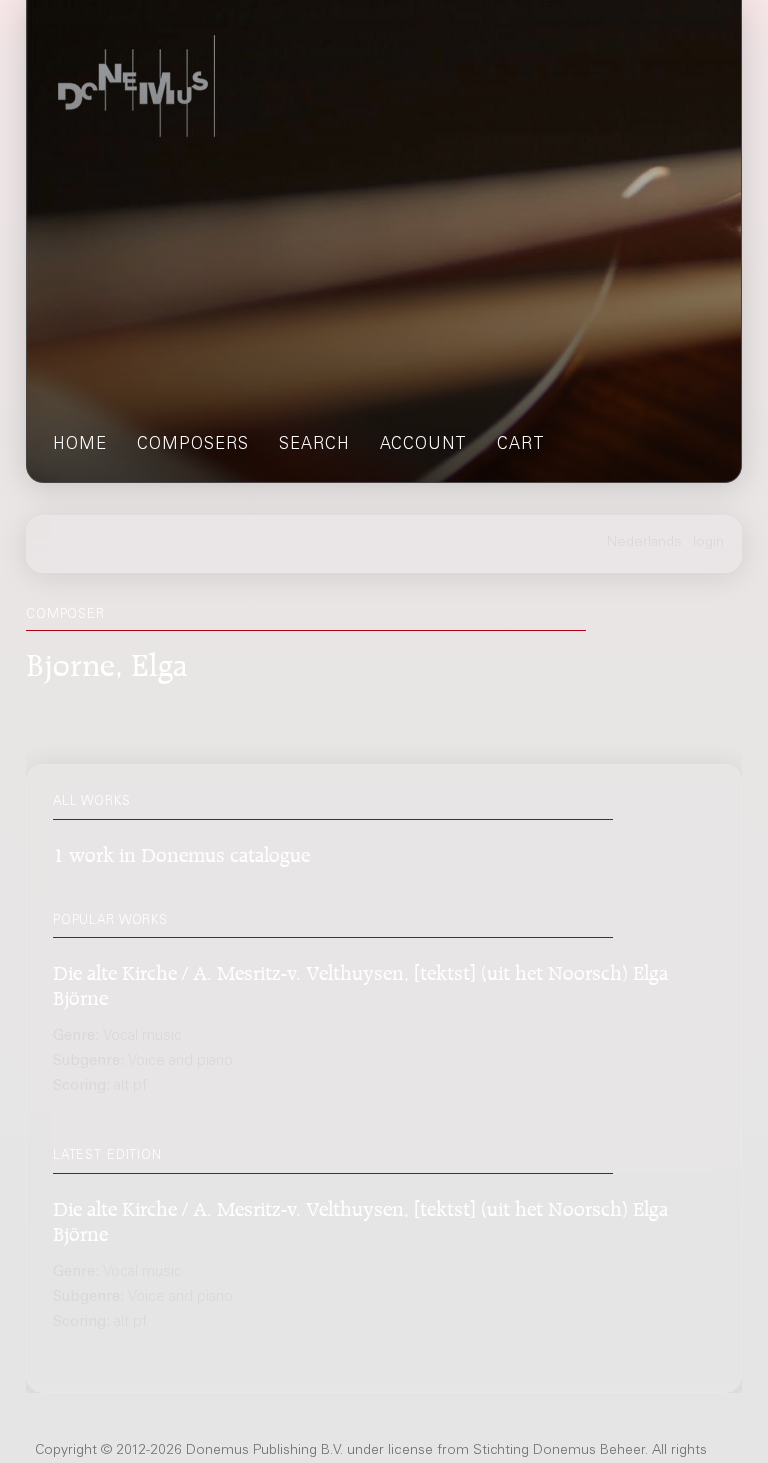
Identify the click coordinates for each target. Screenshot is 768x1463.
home (80, 445)
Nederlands (644, 543)
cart (521, 445)
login (708, 543)
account (423, 445)
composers (193, 445)
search (314, 445)
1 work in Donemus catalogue (181, 851)
